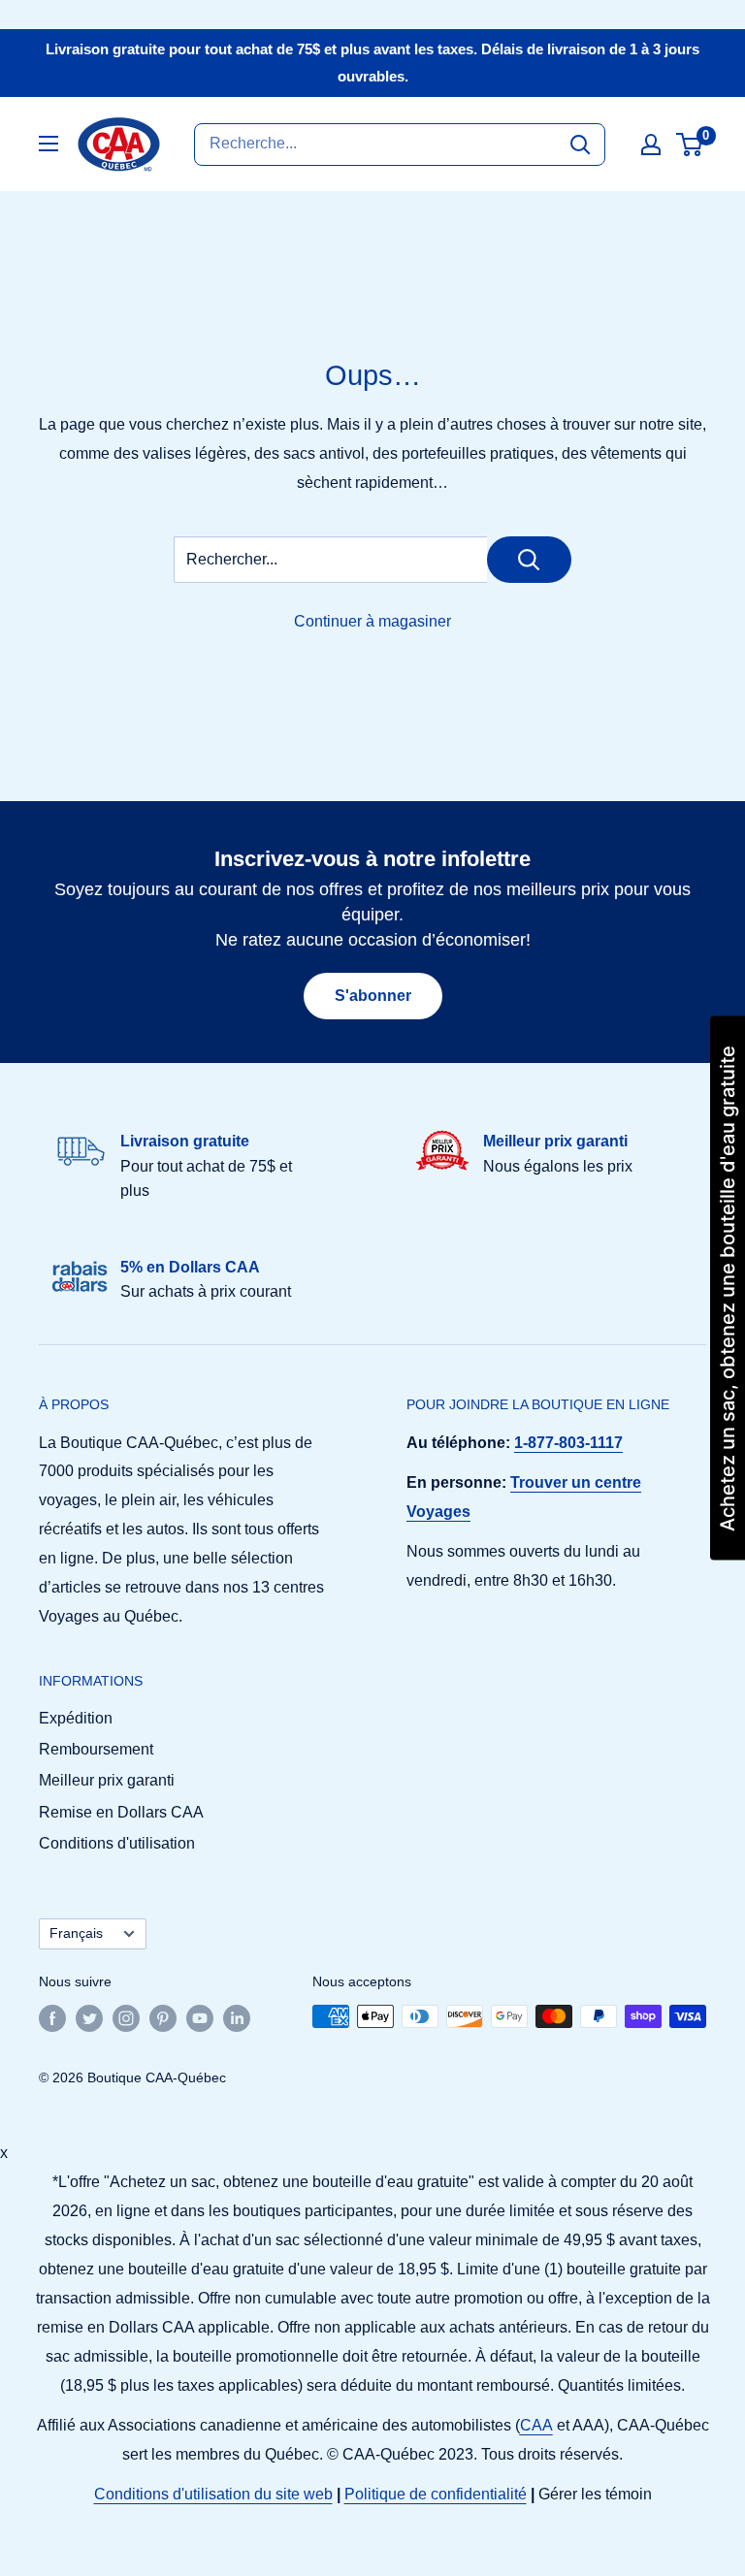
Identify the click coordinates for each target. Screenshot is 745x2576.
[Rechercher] (580, 145)
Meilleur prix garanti (107, 1780)
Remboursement (96, 1749)
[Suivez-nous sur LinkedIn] (237, 2018)
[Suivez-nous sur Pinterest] (163, 2018)
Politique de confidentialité (436, 2494)
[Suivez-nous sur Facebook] (52, 2018)
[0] (690, 145)
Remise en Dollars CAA (121, 1812)
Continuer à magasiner (372, 621)
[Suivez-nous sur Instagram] (126, 2018)
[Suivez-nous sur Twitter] (89, 2018)
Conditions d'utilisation (117, 1843)
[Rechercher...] (529, 560)
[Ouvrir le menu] (49, 144)
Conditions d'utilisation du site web (213, 2494)
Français (76, 1933)
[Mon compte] (651, 145)
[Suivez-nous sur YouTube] (200, 2018)
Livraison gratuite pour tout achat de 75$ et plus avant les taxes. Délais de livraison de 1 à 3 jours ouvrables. (372, 63)
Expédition (76, 1718)
